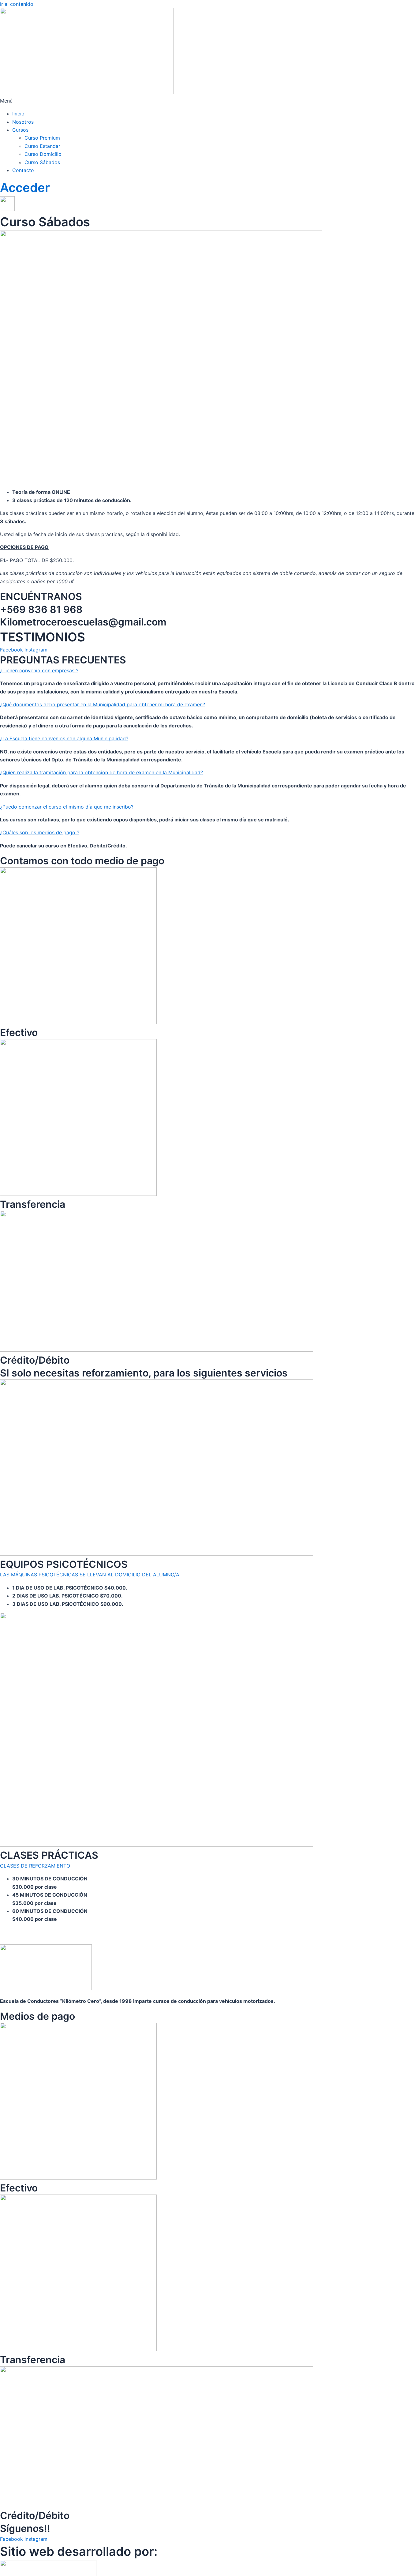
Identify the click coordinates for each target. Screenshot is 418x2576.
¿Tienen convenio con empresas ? (39, 670)
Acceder (25, 188)
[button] (209, 101)
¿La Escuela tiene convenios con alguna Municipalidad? (64, 738)
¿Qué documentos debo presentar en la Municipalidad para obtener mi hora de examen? (103, 704)
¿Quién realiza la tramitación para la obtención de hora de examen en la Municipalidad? (101, 772)
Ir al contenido (17, 4)
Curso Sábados (42, 162)
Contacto (23, 170)
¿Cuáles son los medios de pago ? (40, 832)
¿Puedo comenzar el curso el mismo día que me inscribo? (67, 807)
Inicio (18, 114)
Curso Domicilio (43, 154)
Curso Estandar (42, 146)
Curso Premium (42, 138)
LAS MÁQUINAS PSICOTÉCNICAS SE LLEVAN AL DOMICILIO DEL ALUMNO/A (90, 1575)
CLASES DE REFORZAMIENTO (35, 1866)
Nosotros (23, 122)
